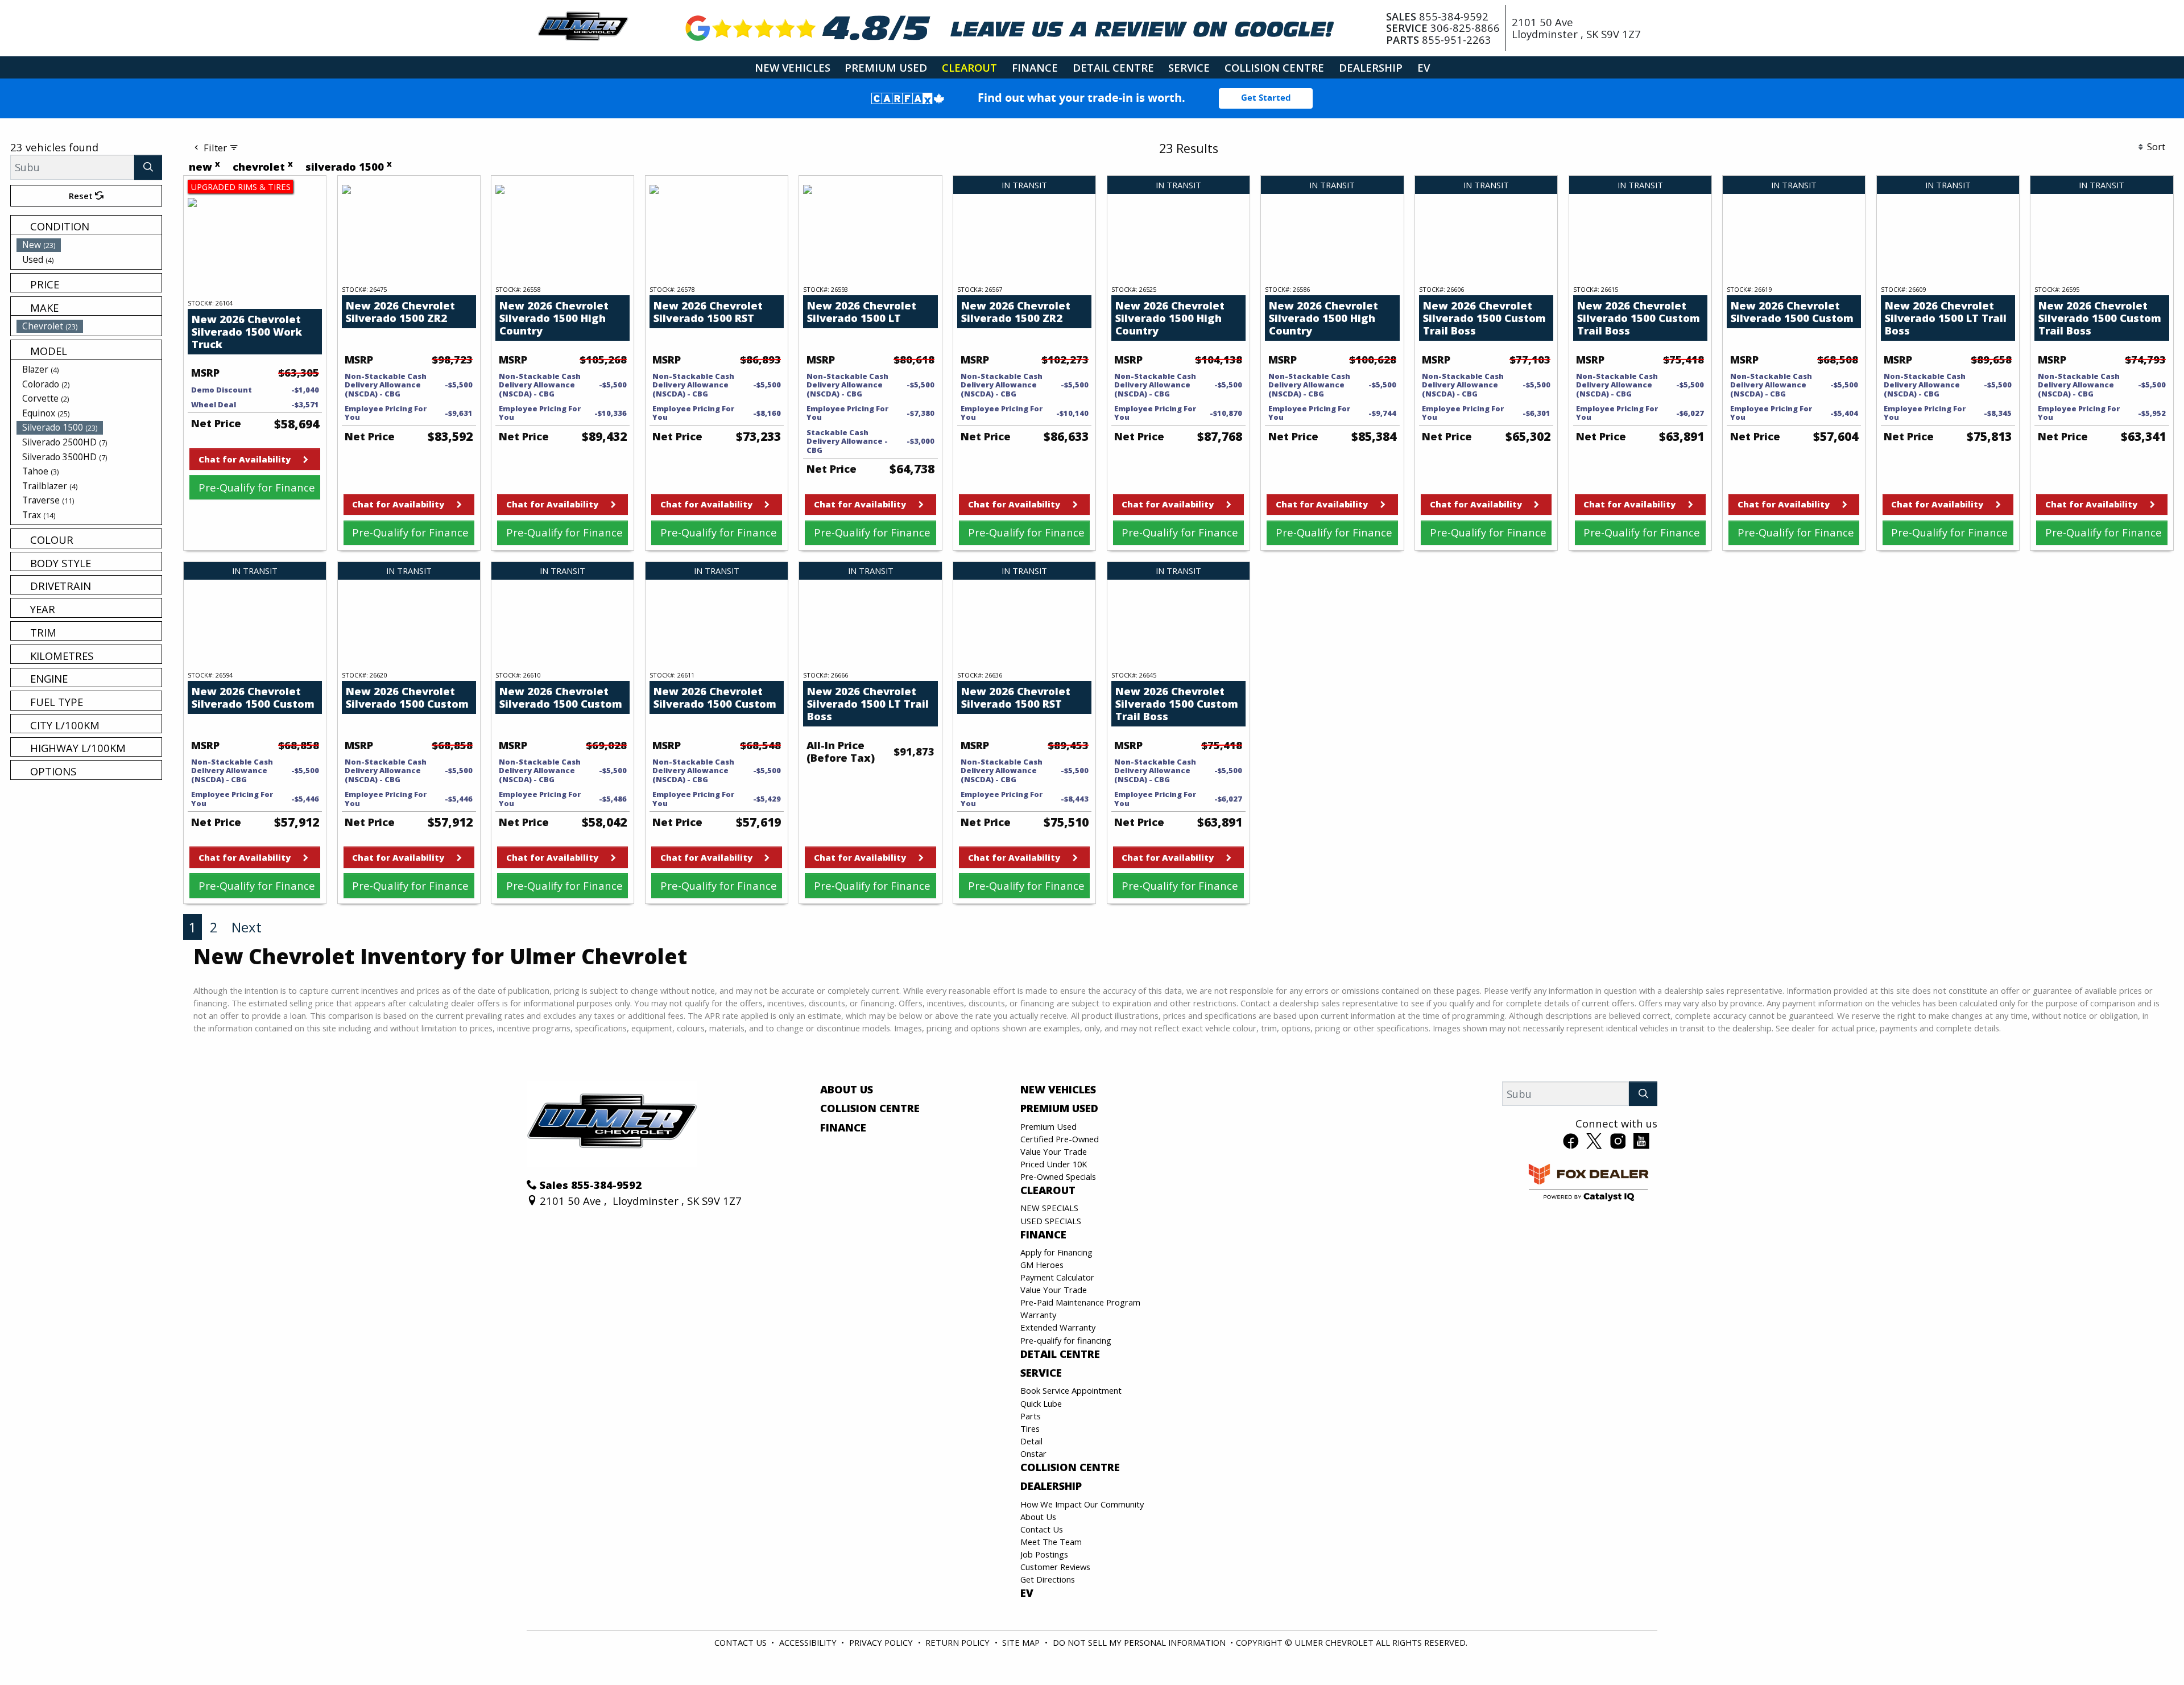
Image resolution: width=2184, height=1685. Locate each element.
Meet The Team (1051, 1542)
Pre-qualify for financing (1066, 1340)
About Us (847, 1089)
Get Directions (1048, 1579)
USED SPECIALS (1051, 1221)
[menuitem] (89, 245)
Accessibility (808, 1642)
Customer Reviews (1055, 1567)
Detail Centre (1060, 1354)
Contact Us (1042, 1529)
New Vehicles (1058, 1089)
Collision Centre (870, 1108)
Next (247, 927)
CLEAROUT (1048, 1190)
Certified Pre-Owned (1060, 1139)
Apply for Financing (1056, 1252)
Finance (843, 1128)
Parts (1031, 1416)
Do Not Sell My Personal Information (1139, 1642)
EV (1027, 1593)
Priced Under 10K (1054, 1164)
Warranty (1038, 1315)
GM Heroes (1042, 1265)
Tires (1030, 1428)
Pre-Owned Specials (1058, 1176)
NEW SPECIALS (1049, 1208)
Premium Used (1059, 1108)
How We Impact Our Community (1082, 1504)
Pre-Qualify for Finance (257, 487)
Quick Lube (1041, 1403)
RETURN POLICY (957, 1642)
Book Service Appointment (1071, 1390)
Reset (82, 196)
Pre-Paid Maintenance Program (1080, 1302)
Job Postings (1044, 1554)
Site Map (1021, 1642)
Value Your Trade (1054, 1151)
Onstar (1033, 1453)
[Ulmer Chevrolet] (583, 26)
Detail (1031, 1441)
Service (1041, 1373)
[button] (793, 67)
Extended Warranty (1058, 1327)
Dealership (1051, 1486)
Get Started (1266, 98)
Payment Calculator (1057, 1277)
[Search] (148, 167)
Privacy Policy (881, 1642)
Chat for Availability (245, 459)
